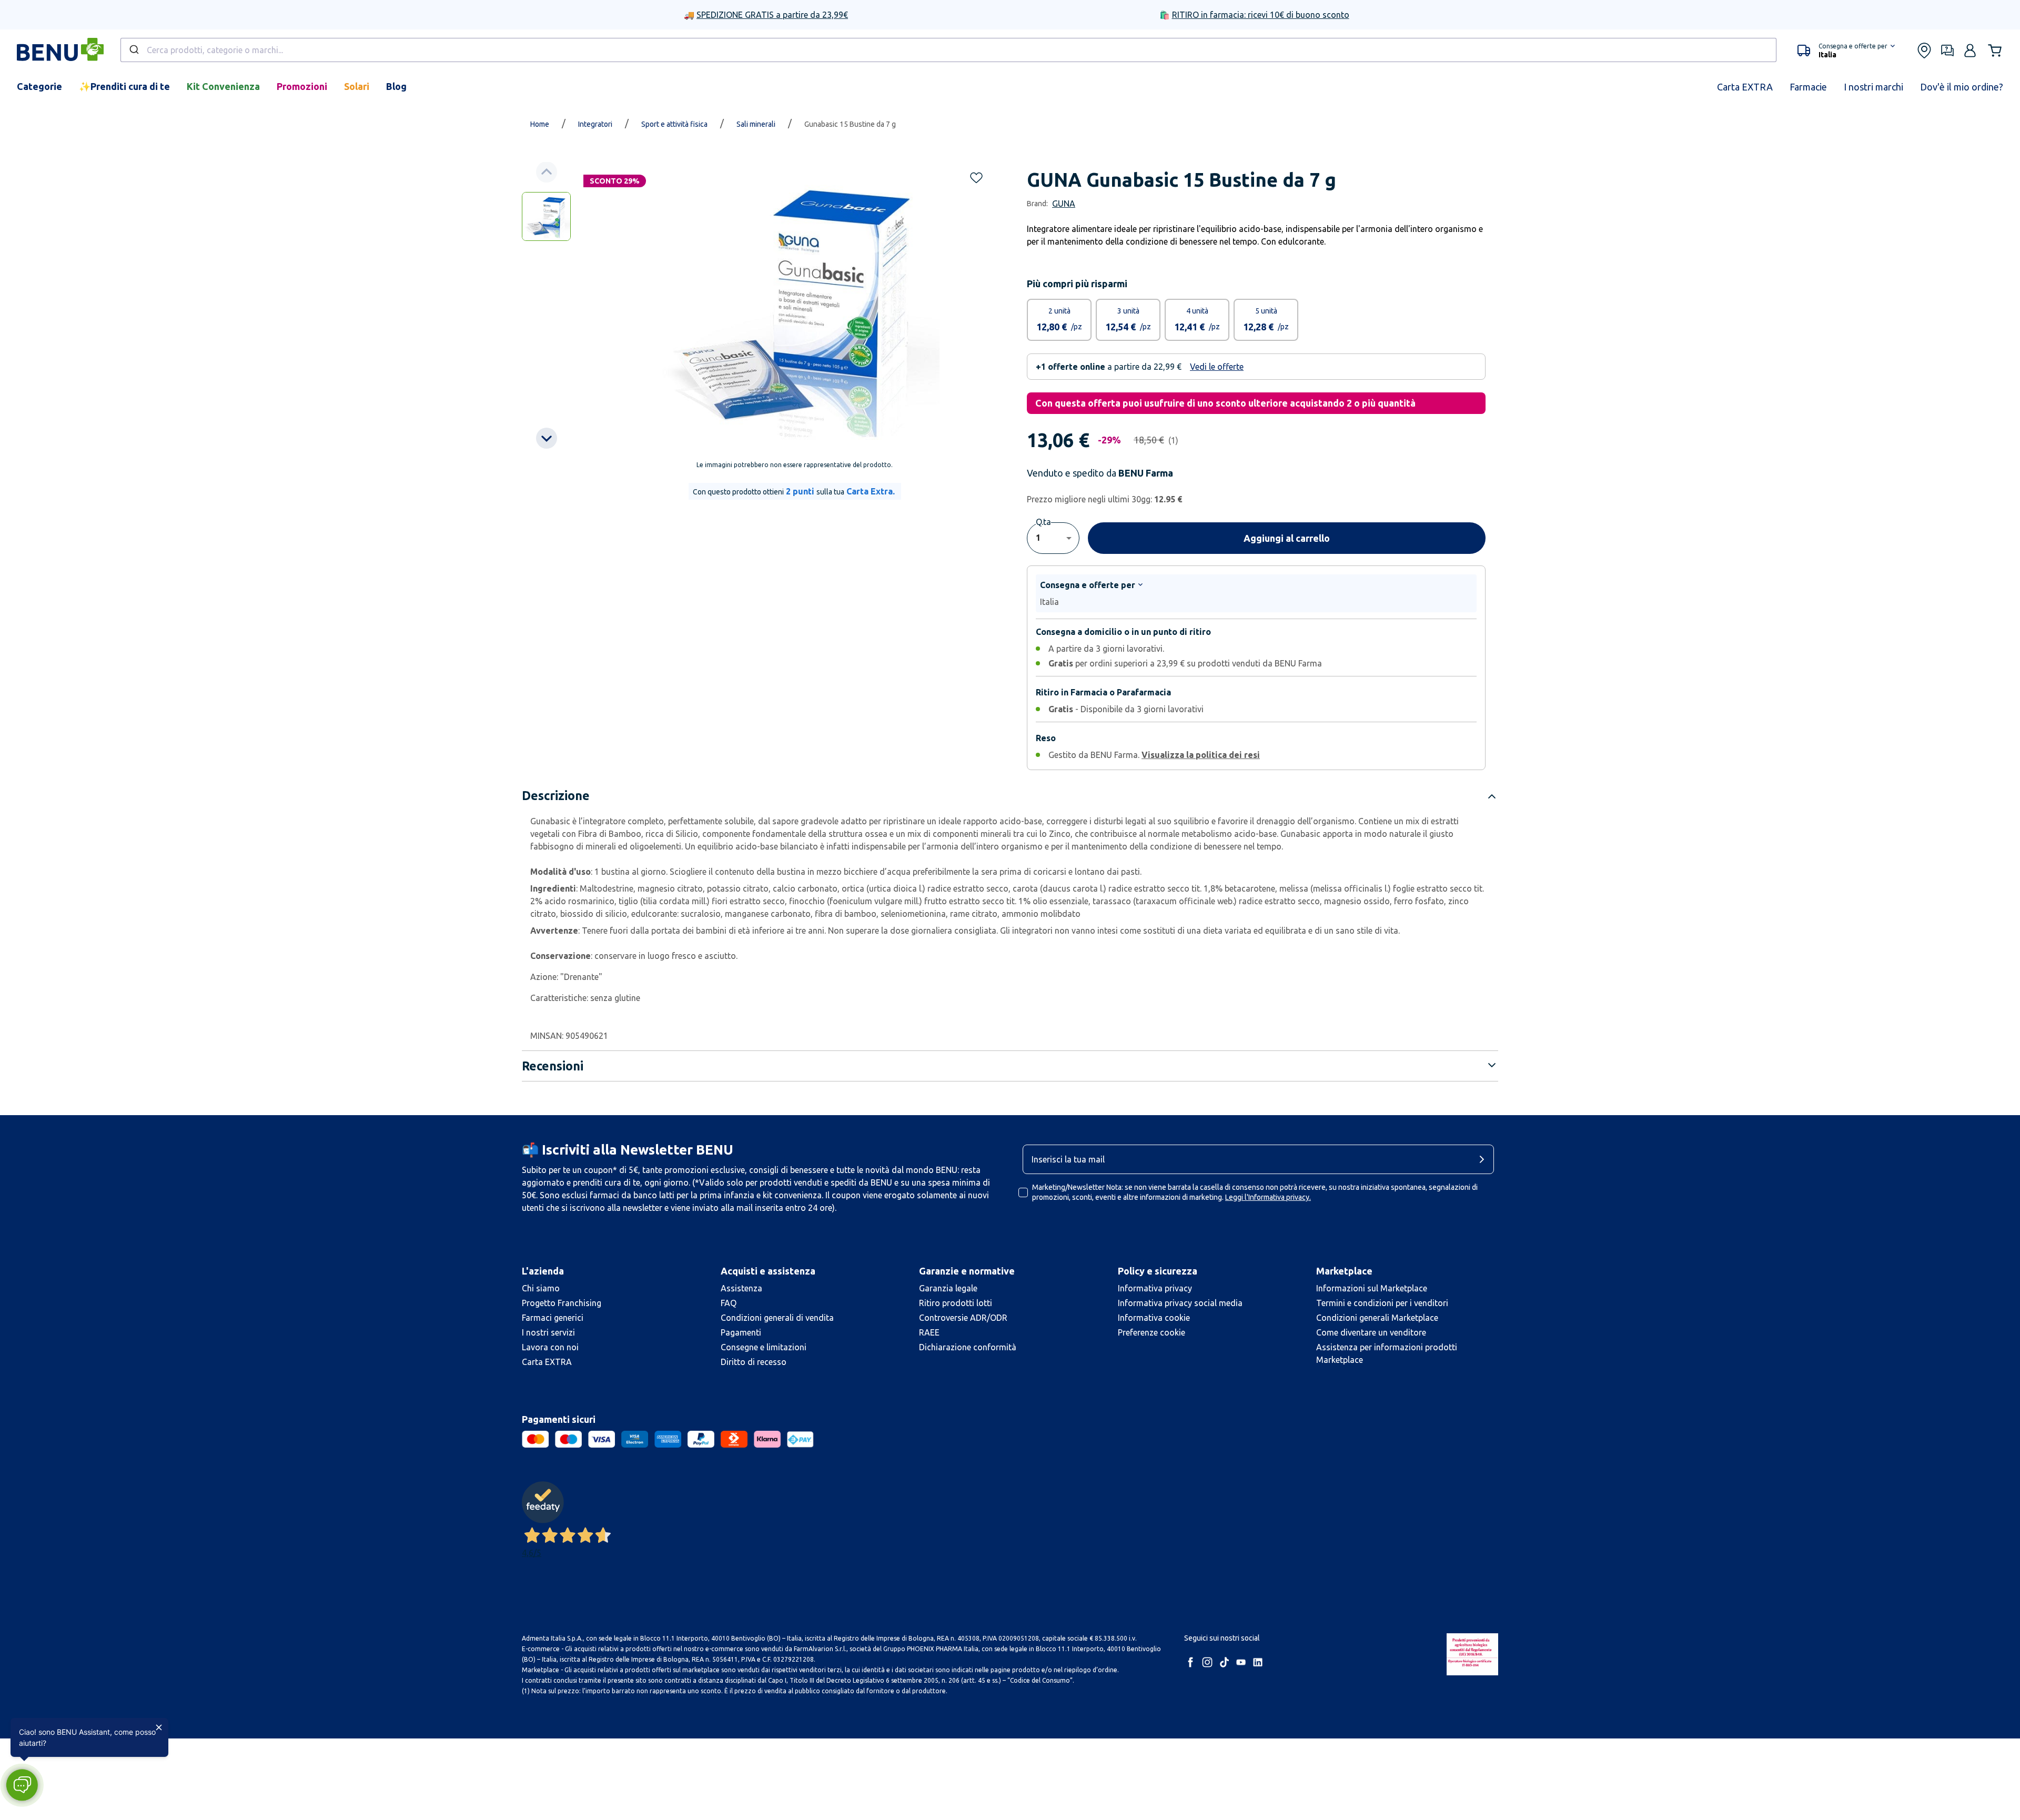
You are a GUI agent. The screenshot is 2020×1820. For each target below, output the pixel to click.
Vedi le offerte (1217, 367)
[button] (1846, 50)
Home (540, 124)
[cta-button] (1484, 1159)
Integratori (595, 124)
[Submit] (133, 50)
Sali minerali (756, 124)
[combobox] (948, 50)
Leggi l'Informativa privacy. (1268, 1197)
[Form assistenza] (1947, 50)
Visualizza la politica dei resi (1201, 755)
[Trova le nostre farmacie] (1924, 50)
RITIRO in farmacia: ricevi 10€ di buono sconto (1261, 15)
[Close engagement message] (159, 1727)
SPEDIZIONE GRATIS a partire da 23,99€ (772, 15)
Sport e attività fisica (674, 124)
